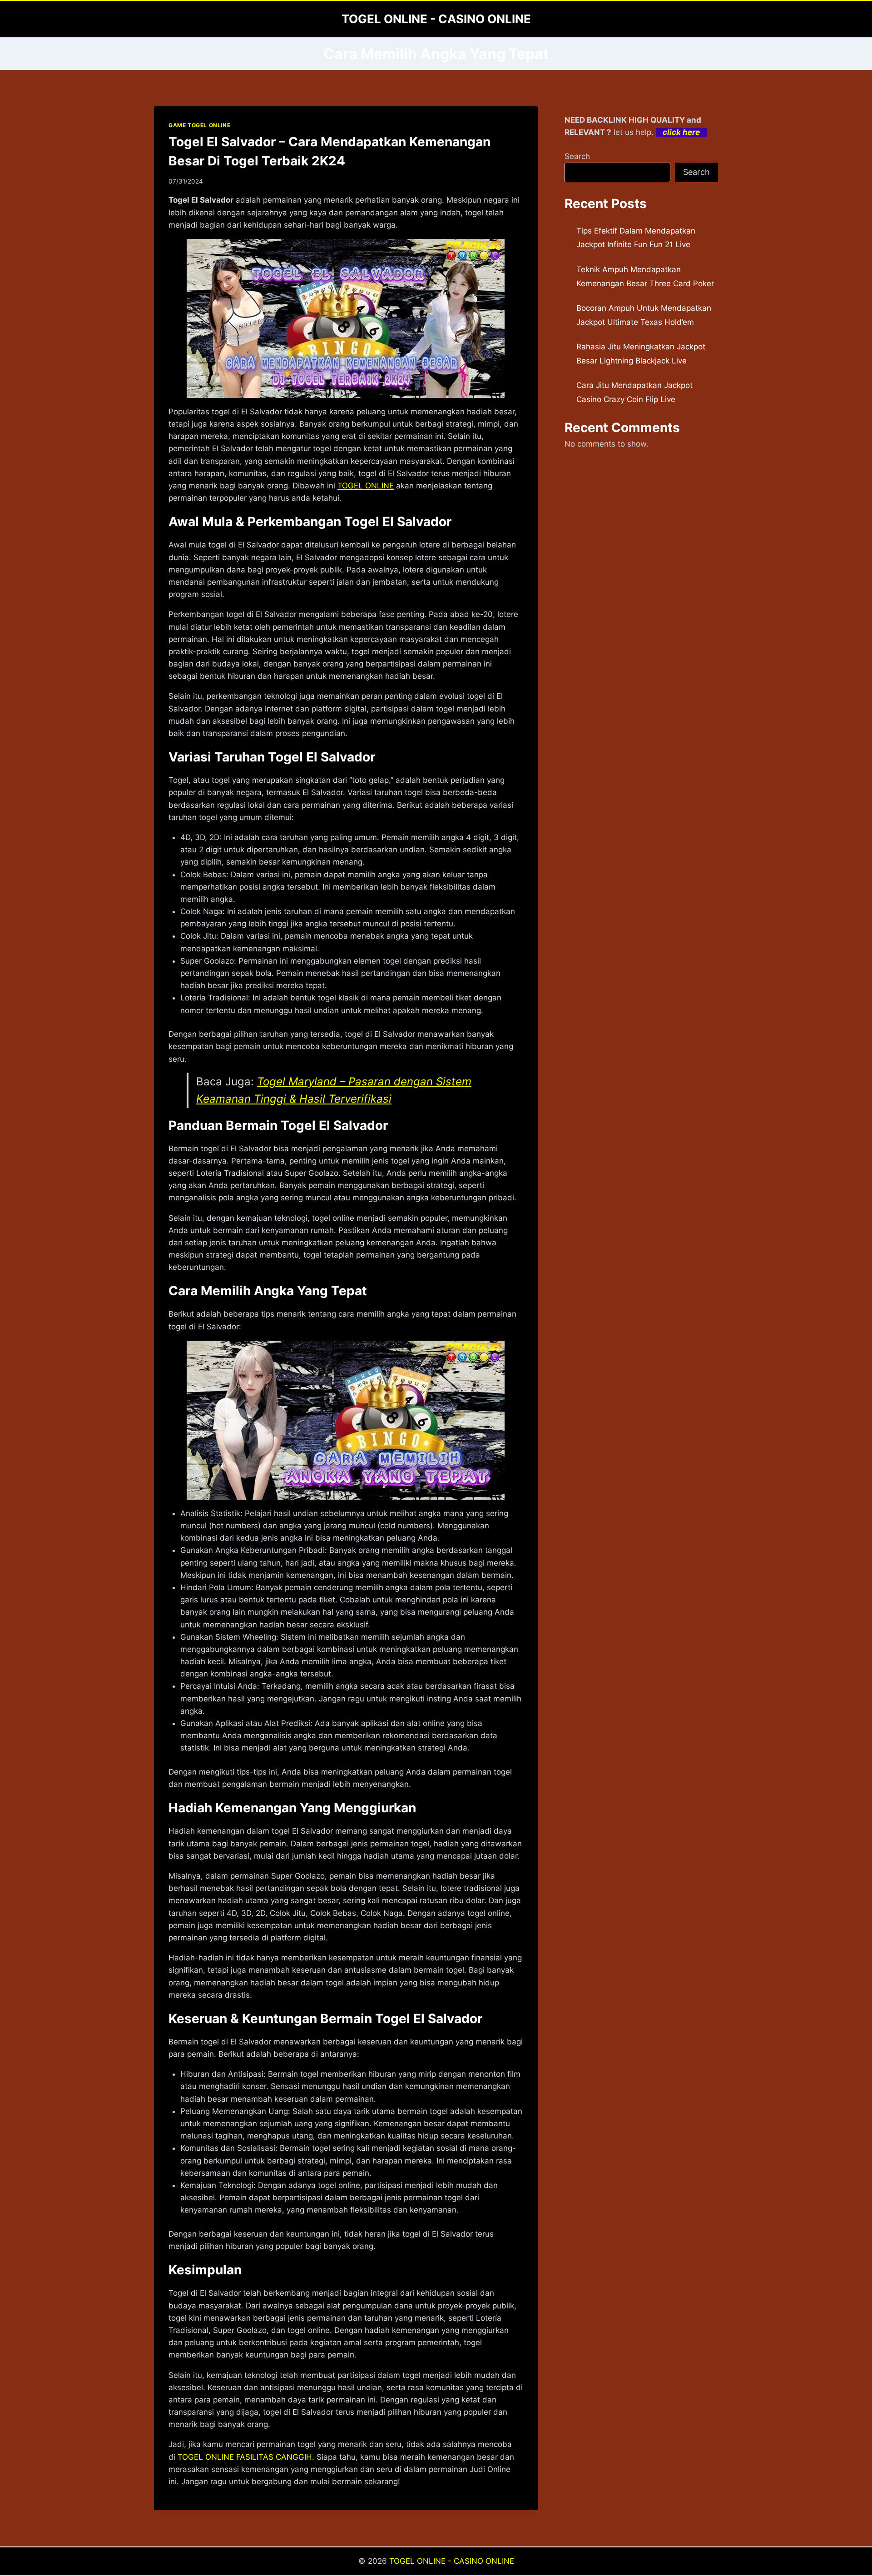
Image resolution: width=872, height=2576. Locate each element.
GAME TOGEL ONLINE (199, 125)
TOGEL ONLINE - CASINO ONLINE (452, 2561)
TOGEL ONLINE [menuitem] (366, 486)
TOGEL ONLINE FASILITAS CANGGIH (245, 2457)
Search (577, 156)
